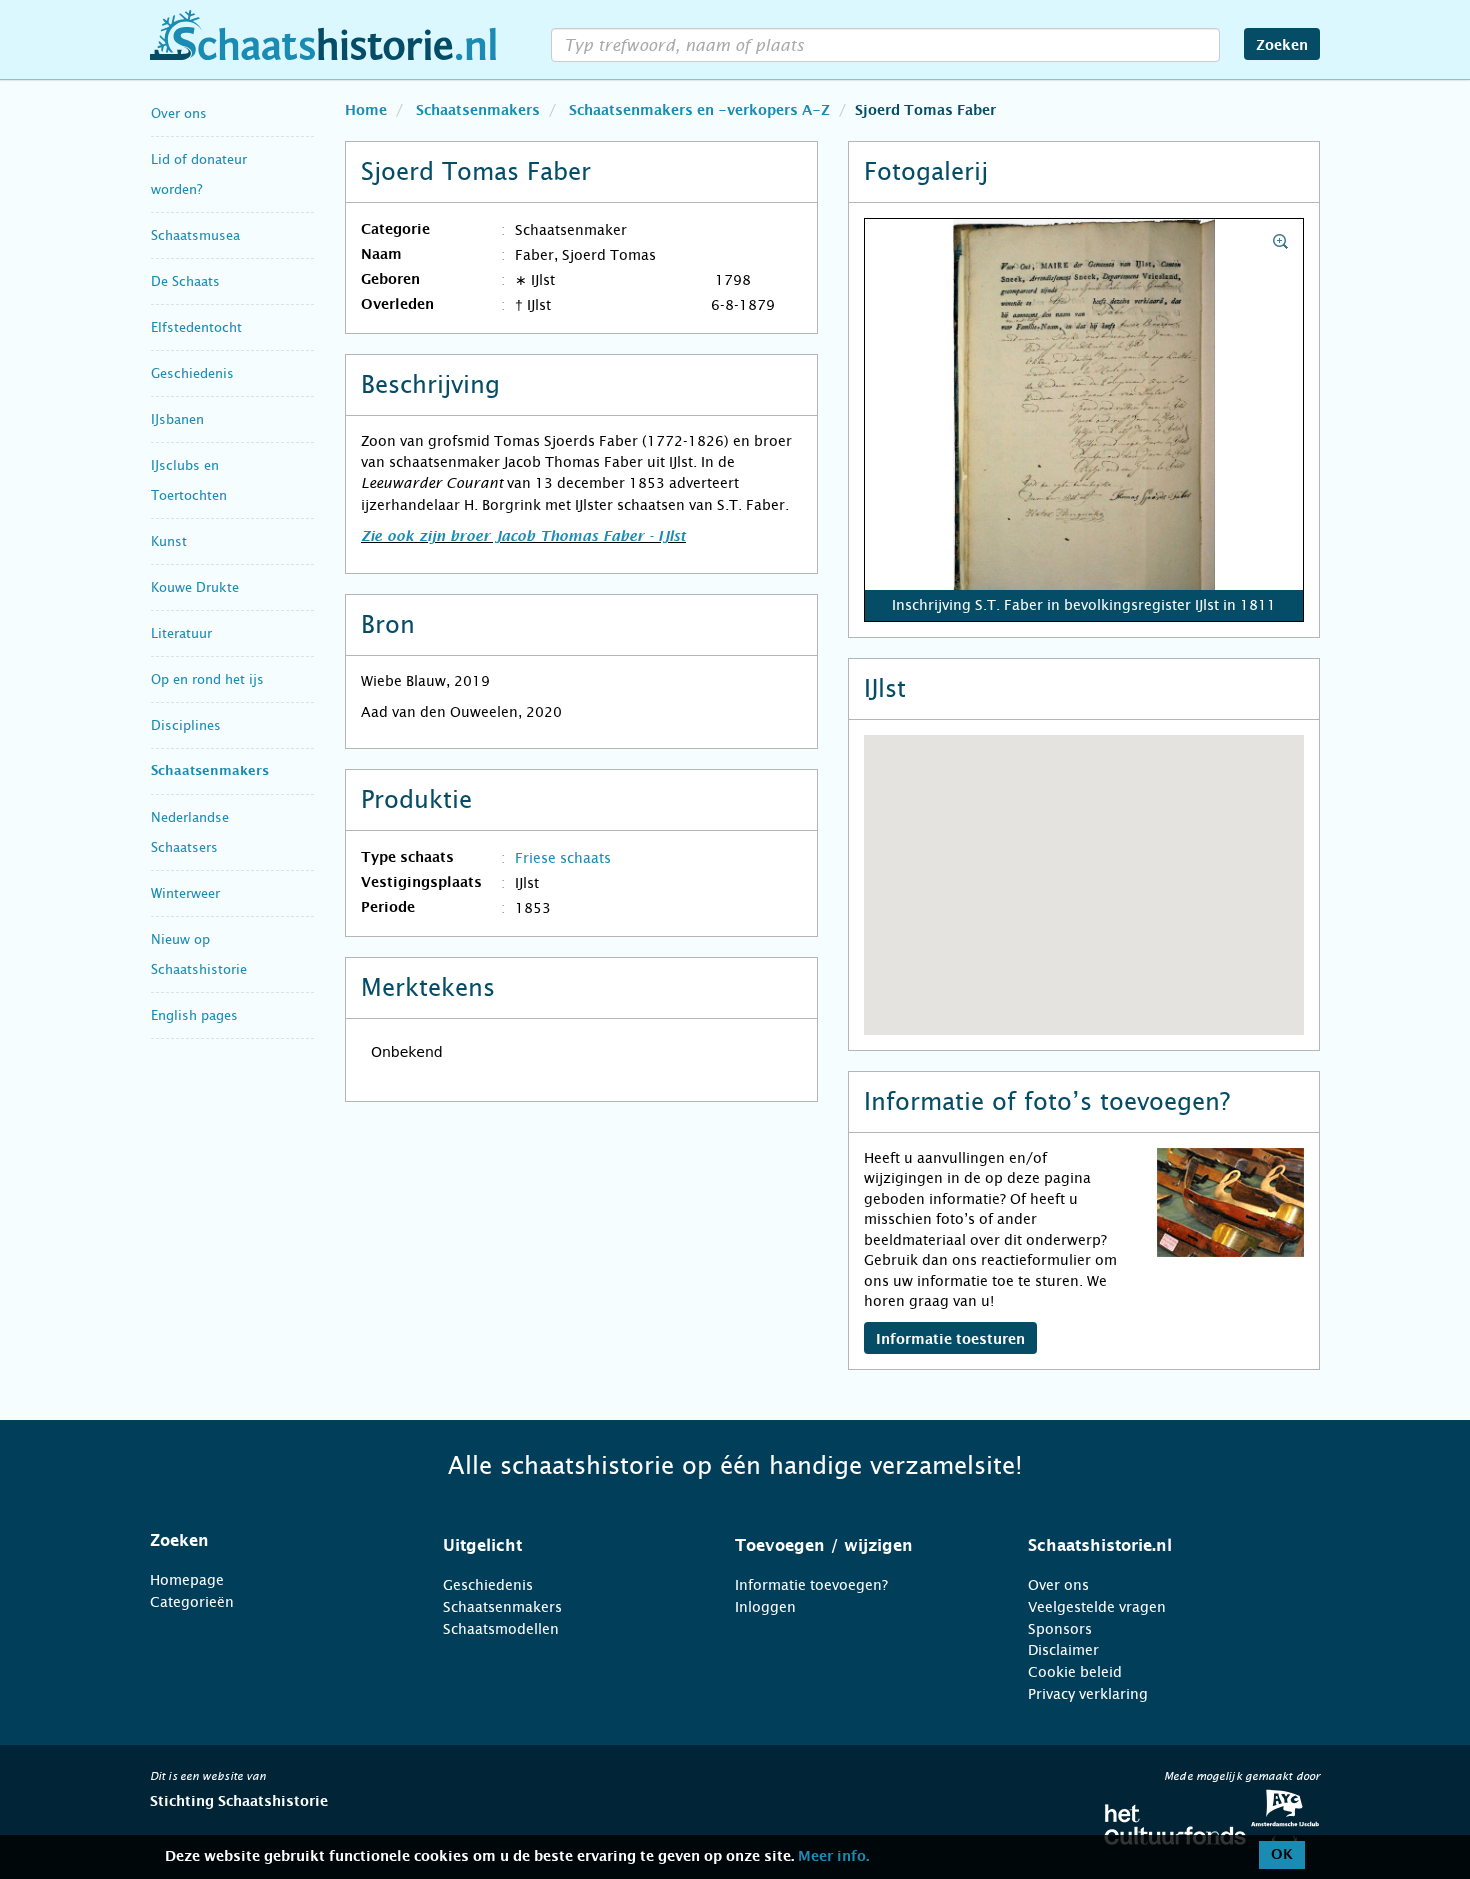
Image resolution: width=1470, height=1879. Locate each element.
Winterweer (185, 893)
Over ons (179, 113)
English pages (194, 1015)
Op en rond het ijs (207, 679)
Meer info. (833, 1857)
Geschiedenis (192, 373)
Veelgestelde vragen (1097, 1607)
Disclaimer (1063, 1650)
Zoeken (1282, 46)
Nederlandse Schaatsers (190, 832)
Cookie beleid (1075, 1672)
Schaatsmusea (195, 235)
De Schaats (185, 281)
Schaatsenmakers (210, 771)
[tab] (271, 1541)
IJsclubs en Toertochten (189, 480)
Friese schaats (563, 858)
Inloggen (765, 1607)
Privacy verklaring (1088, 1694)
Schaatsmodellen (501, 1629)
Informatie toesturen (950, 1340)
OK (1282, 1855)
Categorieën (192, 1602)
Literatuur (181, 633)
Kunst (169, 541)
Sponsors (1060, 1629)
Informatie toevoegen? (811, 1585)
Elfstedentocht (196, 327)
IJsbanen (177, 419)
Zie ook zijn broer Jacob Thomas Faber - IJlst (523, 537)
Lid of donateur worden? (199, 174)
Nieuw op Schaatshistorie (199, 954)
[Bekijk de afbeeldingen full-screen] (1084, 421)
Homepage (187, 1580)
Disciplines (186, 725)
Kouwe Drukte (195, 587)
